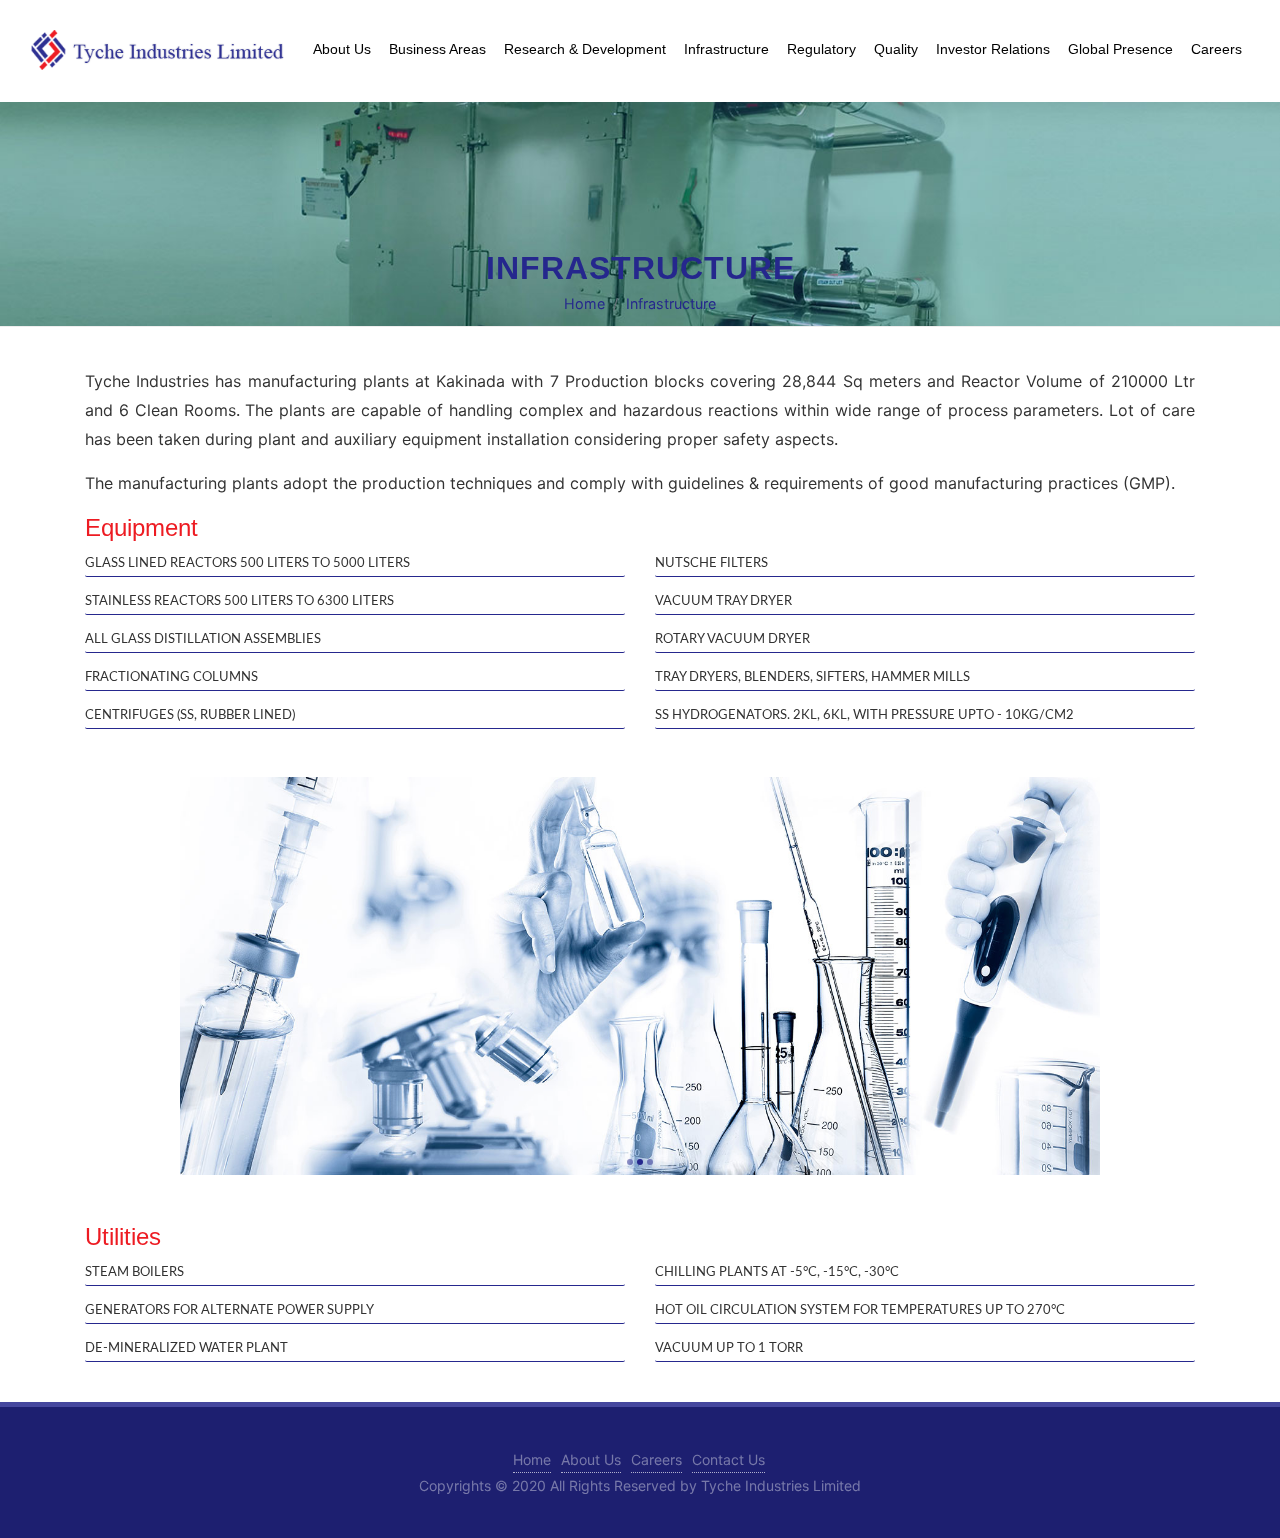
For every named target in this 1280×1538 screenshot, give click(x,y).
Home (584, 304)
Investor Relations (993, 49)
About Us (591, 1459)
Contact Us (728, 1459)
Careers (656, 1459)
